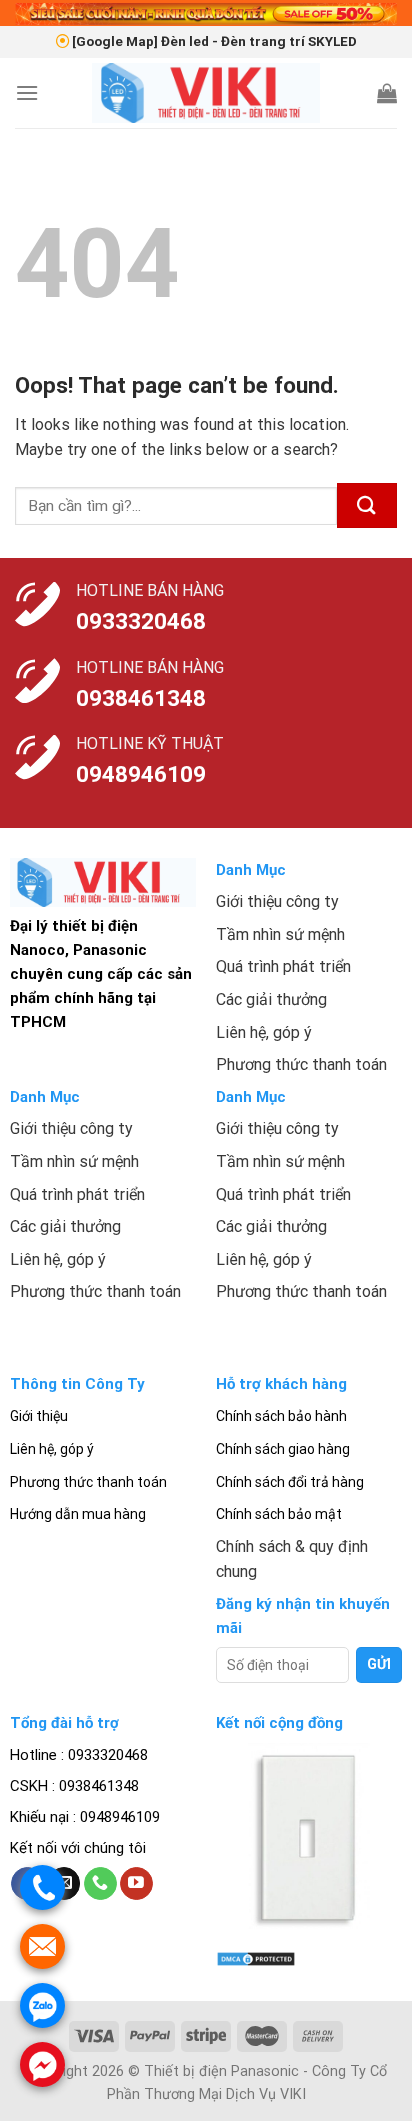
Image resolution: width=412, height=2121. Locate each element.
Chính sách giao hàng (283, 1449)
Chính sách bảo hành (281, 1416)
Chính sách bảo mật (279, 1514)
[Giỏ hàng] (387, 93)
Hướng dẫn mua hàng (78, 1514)
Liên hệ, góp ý (52, 1449)
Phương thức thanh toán (88, 1482)
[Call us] (100, 1884)
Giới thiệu (39, 1416)
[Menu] (27, 92)
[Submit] (367, 505)
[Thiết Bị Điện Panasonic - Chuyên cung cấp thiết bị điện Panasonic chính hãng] (206, 93)
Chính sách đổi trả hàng (290, 1482)
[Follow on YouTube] (136, 1884)
